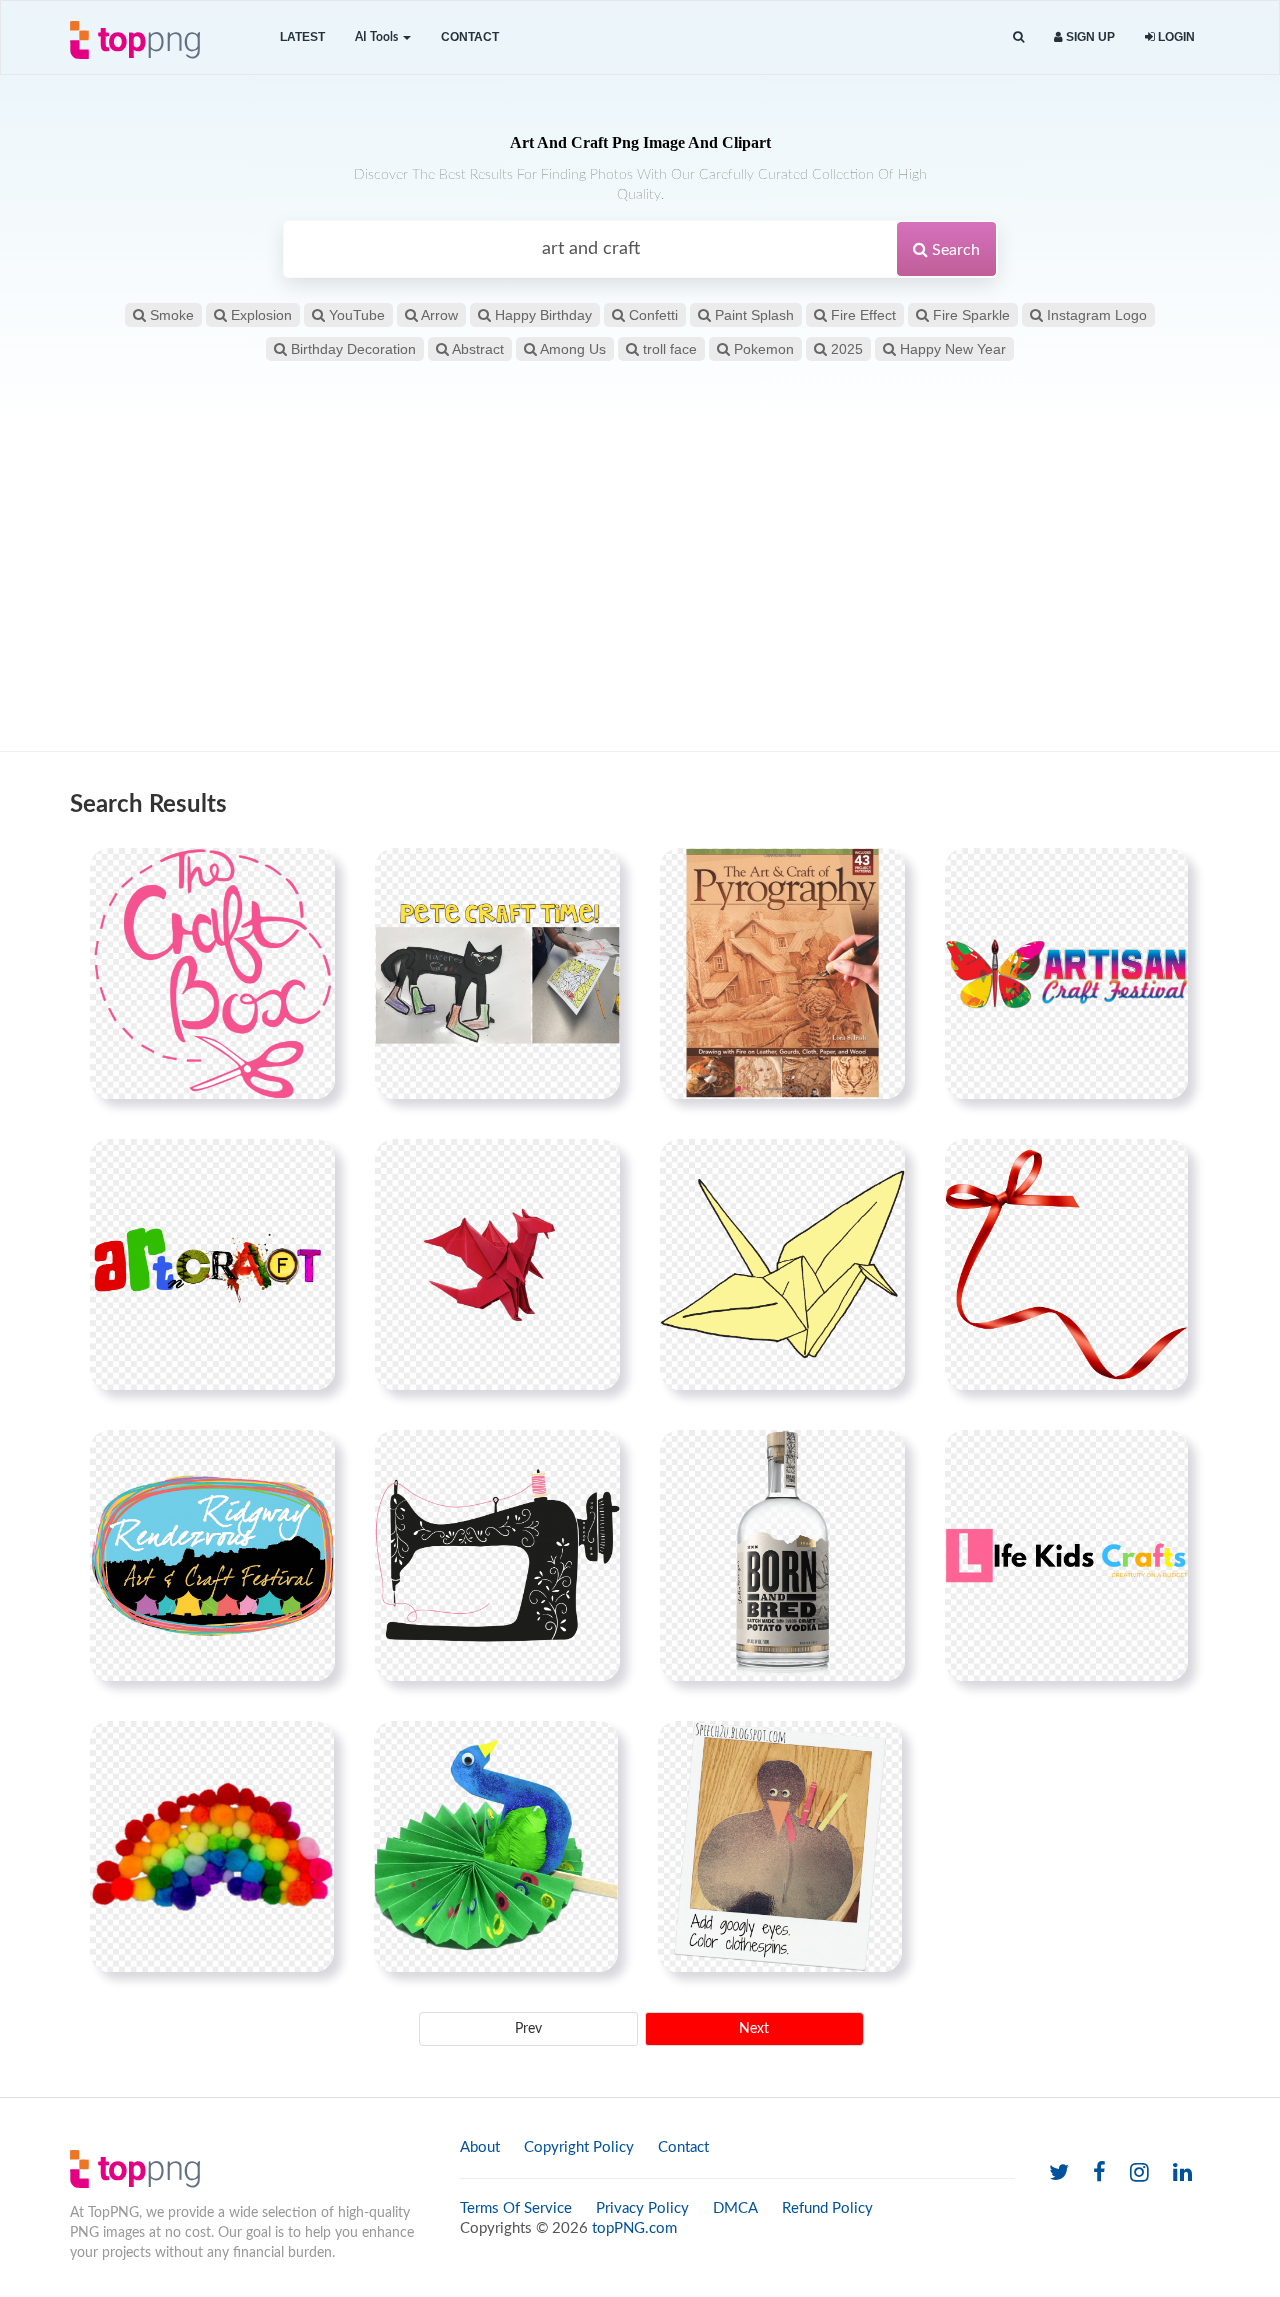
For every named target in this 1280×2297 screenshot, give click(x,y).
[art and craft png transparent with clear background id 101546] (212, 1264)
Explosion (259, 315)
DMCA (735, 2208)
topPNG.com (634, 2228)
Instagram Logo (1095, 315)
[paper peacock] (496, 1846)
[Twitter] (1059, 2173)
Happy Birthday (541, 315)
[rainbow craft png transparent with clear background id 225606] (212, 1846)
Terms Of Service (516, 2208)
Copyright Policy (579, 2147)
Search (954, 250)
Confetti (651, 315)
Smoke (170, 315)
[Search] (1018, 37)
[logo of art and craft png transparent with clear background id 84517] (1066, 973)
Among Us (571, 349)
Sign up (1089, 37)
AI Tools (378, 37)
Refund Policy (827, 2208)
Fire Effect (861, 315)
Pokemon (762, 349)
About (480, 2147)
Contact (470, 37)
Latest (302, 37)
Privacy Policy (642, 2208)
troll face (668, 349)
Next (754, 2029)
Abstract (476, 349)
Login (1175, 37)
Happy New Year (951, 349)
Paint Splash (752, 315)
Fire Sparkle (969, 315)
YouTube (355, 315)
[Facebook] (1099, 2173)
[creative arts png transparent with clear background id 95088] (780, 1846)
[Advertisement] (640, 591)
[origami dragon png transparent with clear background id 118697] (497, 1264)
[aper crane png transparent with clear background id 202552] (782, 1264)
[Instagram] (1139, 2173)
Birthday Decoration (351, 349)
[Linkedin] (1182, 2173)
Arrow (438, 315)
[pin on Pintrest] (308, 875)
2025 (845, 349)
